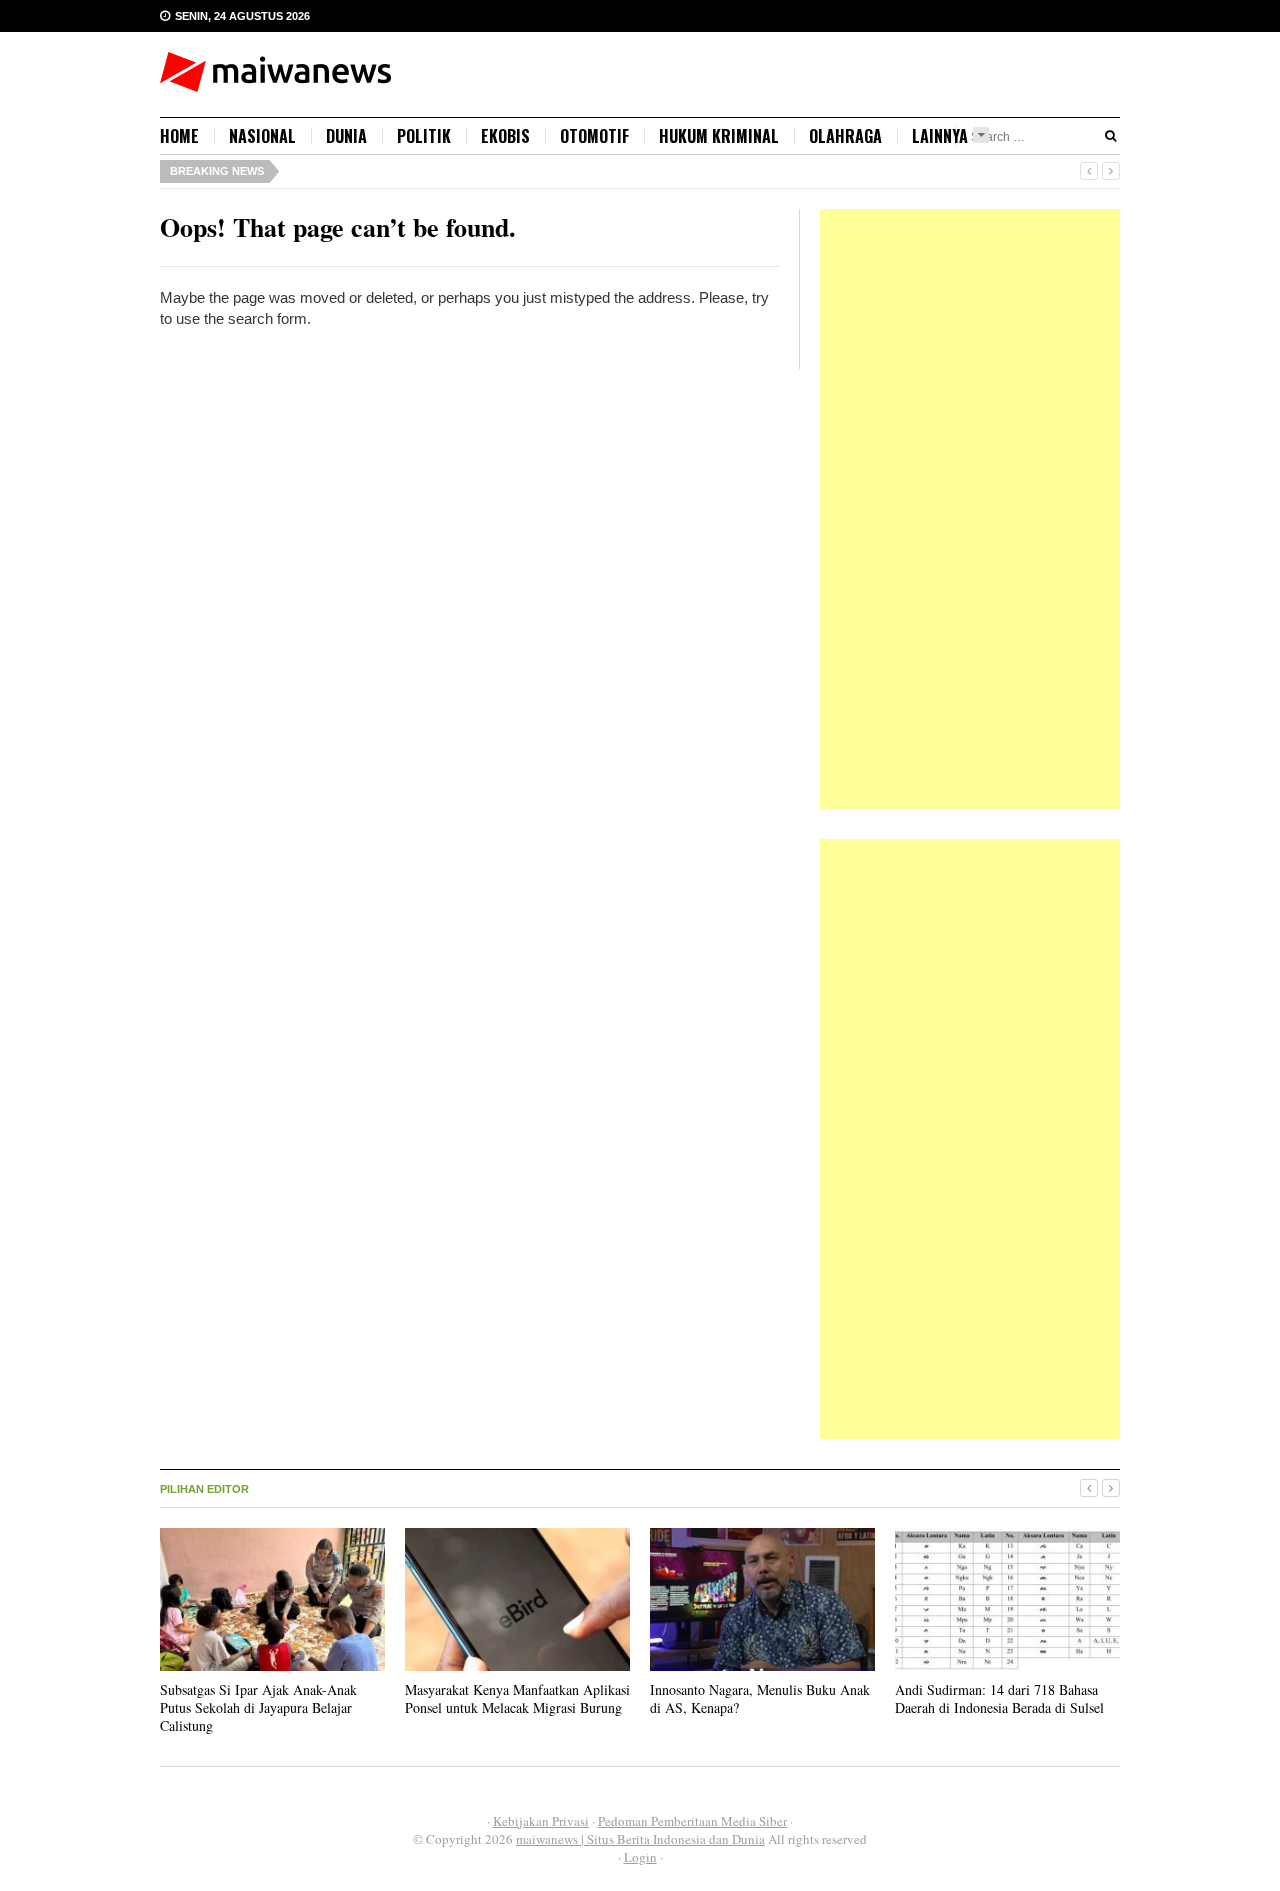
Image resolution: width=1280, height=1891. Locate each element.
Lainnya (940, 136)
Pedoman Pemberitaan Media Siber (692, 1821)
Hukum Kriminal (719, 136)
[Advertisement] (970, 509)
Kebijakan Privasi (541, 1821)
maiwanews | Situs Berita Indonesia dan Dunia (640, 1839)
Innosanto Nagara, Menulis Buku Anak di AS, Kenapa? (760, 1698)
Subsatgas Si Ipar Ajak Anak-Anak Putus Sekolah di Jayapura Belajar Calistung (258, 1707)
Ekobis (505, 136)
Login (640, 1857)
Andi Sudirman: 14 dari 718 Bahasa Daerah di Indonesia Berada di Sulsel (999, 1698)
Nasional (262, 136)
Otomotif (594, 136)
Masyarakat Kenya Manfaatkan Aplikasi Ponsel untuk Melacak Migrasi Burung (517, 1698)
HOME (179, 136)
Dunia (346, 136)
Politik (424, 136)
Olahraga (845, 136)
